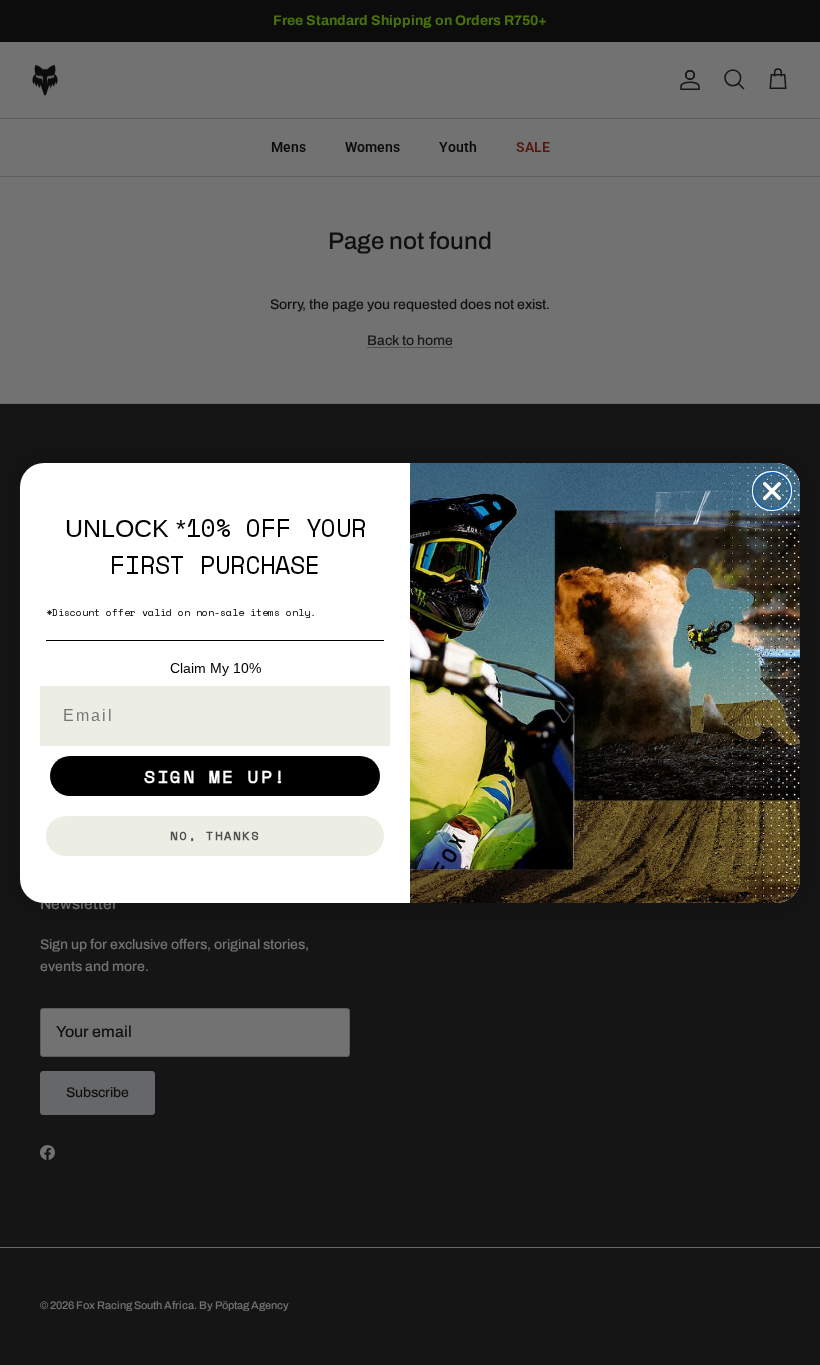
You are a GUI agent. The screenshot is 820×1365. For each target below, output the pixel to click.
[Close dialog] (772, 491)
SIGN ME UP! (215, 776)
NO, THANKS (215, 835)
